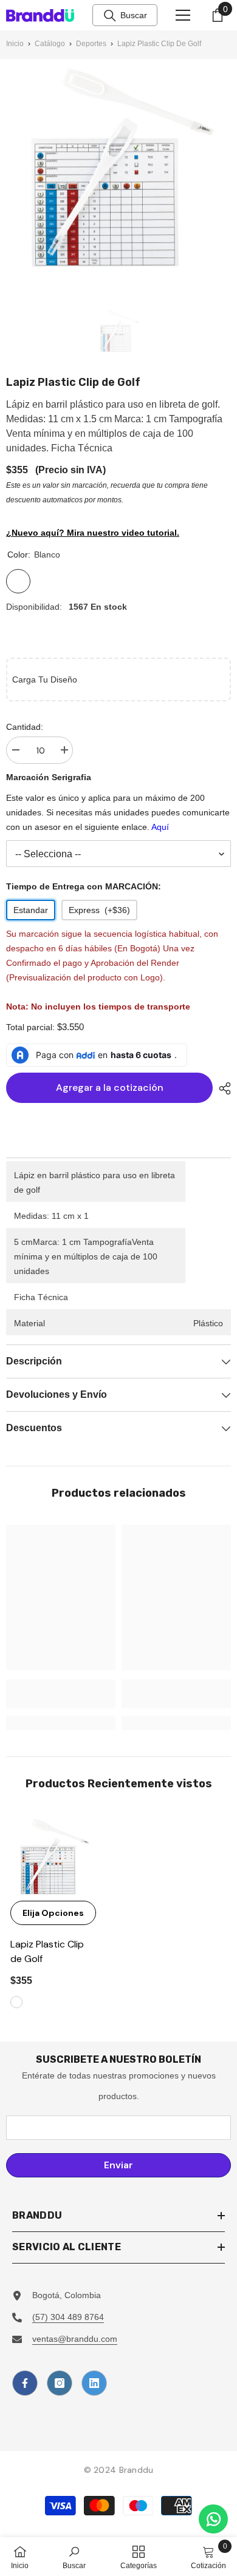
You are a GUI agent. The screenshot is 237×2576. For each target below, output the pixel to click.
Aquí (160, 827)
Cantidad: (25, 727)
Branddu (136, 2470)
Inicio (15, 44)
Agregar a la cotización (110, 1087)
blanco (16, 2002)
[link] (61, 1694)
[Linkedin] (94, 2383)
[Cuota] (222, 1088)
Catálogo (50, 44)
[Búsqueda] (110, 16)
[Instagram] (60, 2383)
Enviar (118, 2165)
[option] (118, 331)
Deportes (91, 44)
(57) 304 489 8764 (68, 2317)
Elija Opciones (53, 1913)
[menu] (183, 15)
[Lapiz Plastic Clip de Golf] (53, 1858)
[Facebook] (25, 2383)
